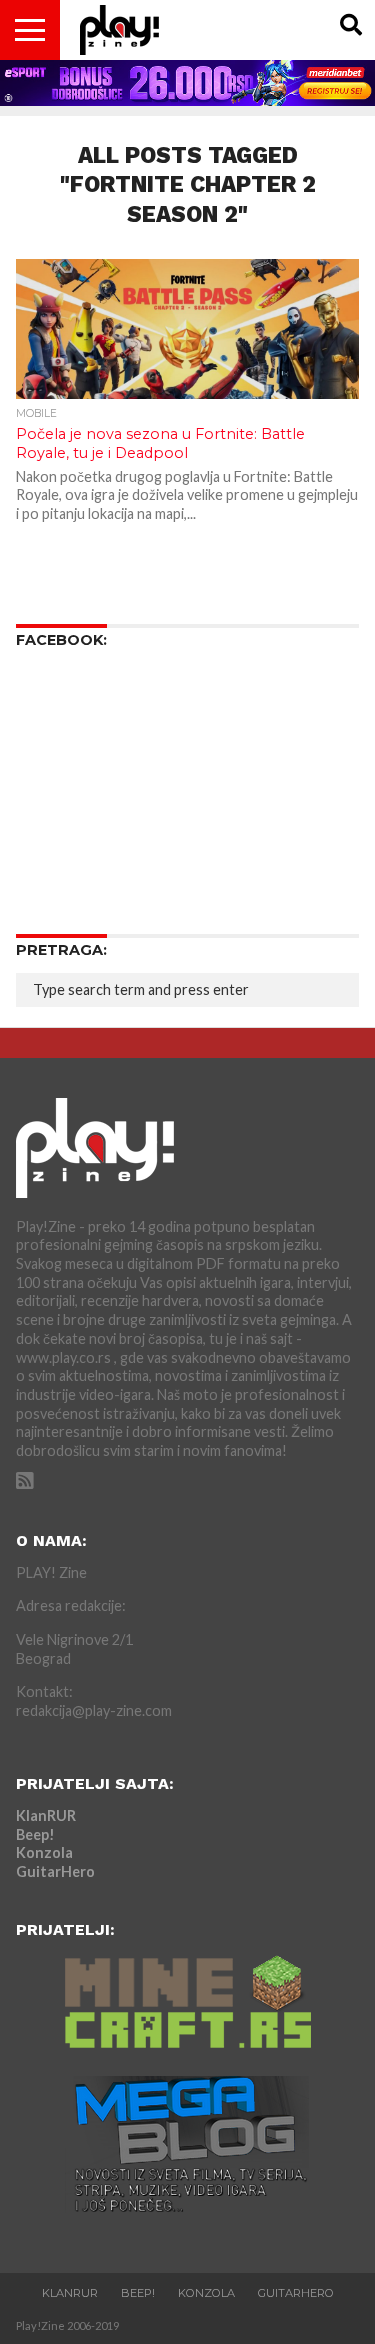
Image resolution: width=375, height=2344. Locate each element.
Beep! (35, 1834)
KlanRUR (46, 1815)
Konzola (44, 1852)
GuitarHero (55, 1871)
